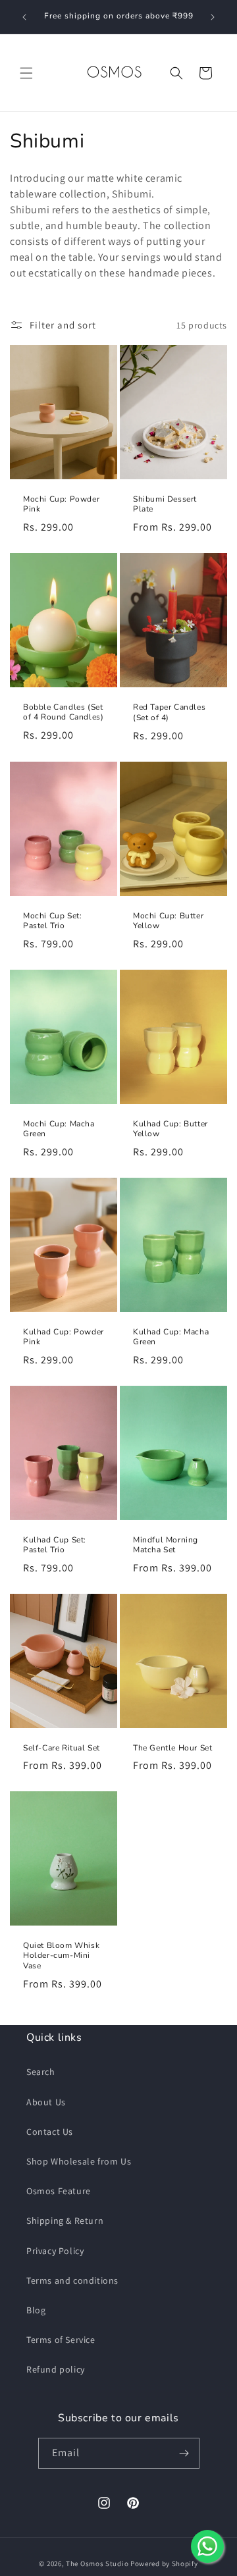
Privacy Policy (55, 2251)
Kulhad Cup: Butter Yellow (171, 1129)
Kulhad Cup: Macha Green (171, 1337)
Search (41, 2072)
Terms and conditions (72, 2280)
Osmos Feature (59, 2191)
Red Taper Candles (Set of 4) (169, 713)
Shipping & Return (65, 2221)
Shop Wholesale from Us (79, 2161)
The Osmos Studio (97, 2563)
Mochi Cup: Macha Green (59, 1129)
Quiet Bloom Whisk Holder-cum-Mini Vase (61, 1956)
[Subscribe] (184, 2453)
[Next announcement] (213, 17)
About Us (46, 2102)
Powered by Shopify (164, 2563)
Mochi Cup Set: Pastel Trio (52, 921)
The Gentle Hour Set (172, 1748)
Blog (36, 2310)
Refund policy (56, 2369)
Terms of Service (61, 2340)
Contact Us (50, 2132)
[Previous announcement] (24, 17)
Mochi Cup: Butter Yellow (168, 921)
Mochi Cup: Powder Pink (61, 505)
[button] (26, 73)
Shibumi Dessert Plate (165, 505)
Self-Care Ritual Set (62, 1748)
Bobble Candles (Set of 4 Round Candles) (63, 713)
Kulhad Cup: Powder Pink (64, 1337)
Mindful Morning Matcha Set (166, 1545)
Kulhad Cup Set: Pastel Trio (55, 1545)
